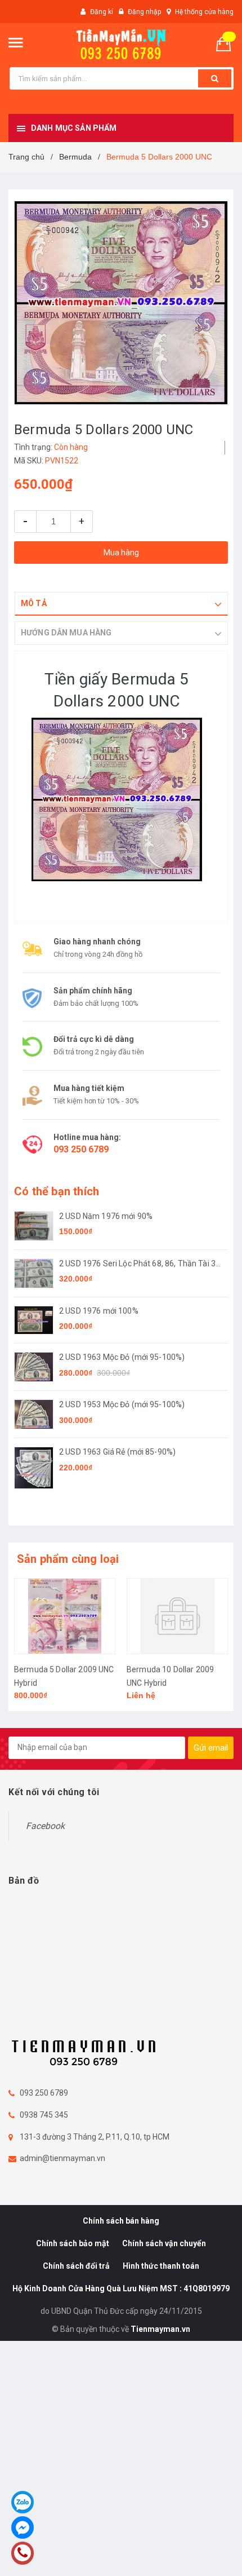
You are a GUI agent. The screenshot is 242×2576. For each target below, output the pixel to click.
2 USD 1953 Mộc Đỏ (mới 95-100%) (122, 1404)
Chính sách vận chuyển (164, 2243)
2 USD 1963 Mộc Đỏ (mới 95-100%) (122, 1357)
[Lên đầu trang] (204, 2553)
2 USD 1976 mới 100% (99, 1311)
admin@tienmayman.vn (62, 2158)
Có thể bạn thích (57, 1191)
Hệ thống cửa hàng (204, 12)
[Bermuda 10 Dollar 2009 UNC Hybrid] (177, 1616)
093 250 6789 (81, 1149)
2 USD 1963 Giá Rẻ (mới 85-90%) (117, 1452)
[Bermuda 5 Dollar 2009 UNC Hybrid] (65, 1616)
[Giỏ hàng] (228, 43)
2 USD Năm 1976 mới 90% (106, 1216)
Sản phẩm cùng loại (68, 1559)
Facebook (45, 1826)
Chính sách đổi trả (76, 2266)
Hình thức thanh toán (161, 2266)
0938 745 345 (44, 2115)
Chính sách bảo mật (73, 2243)
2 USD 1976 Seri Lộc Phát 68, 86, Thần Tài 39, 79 (140, 1264)
